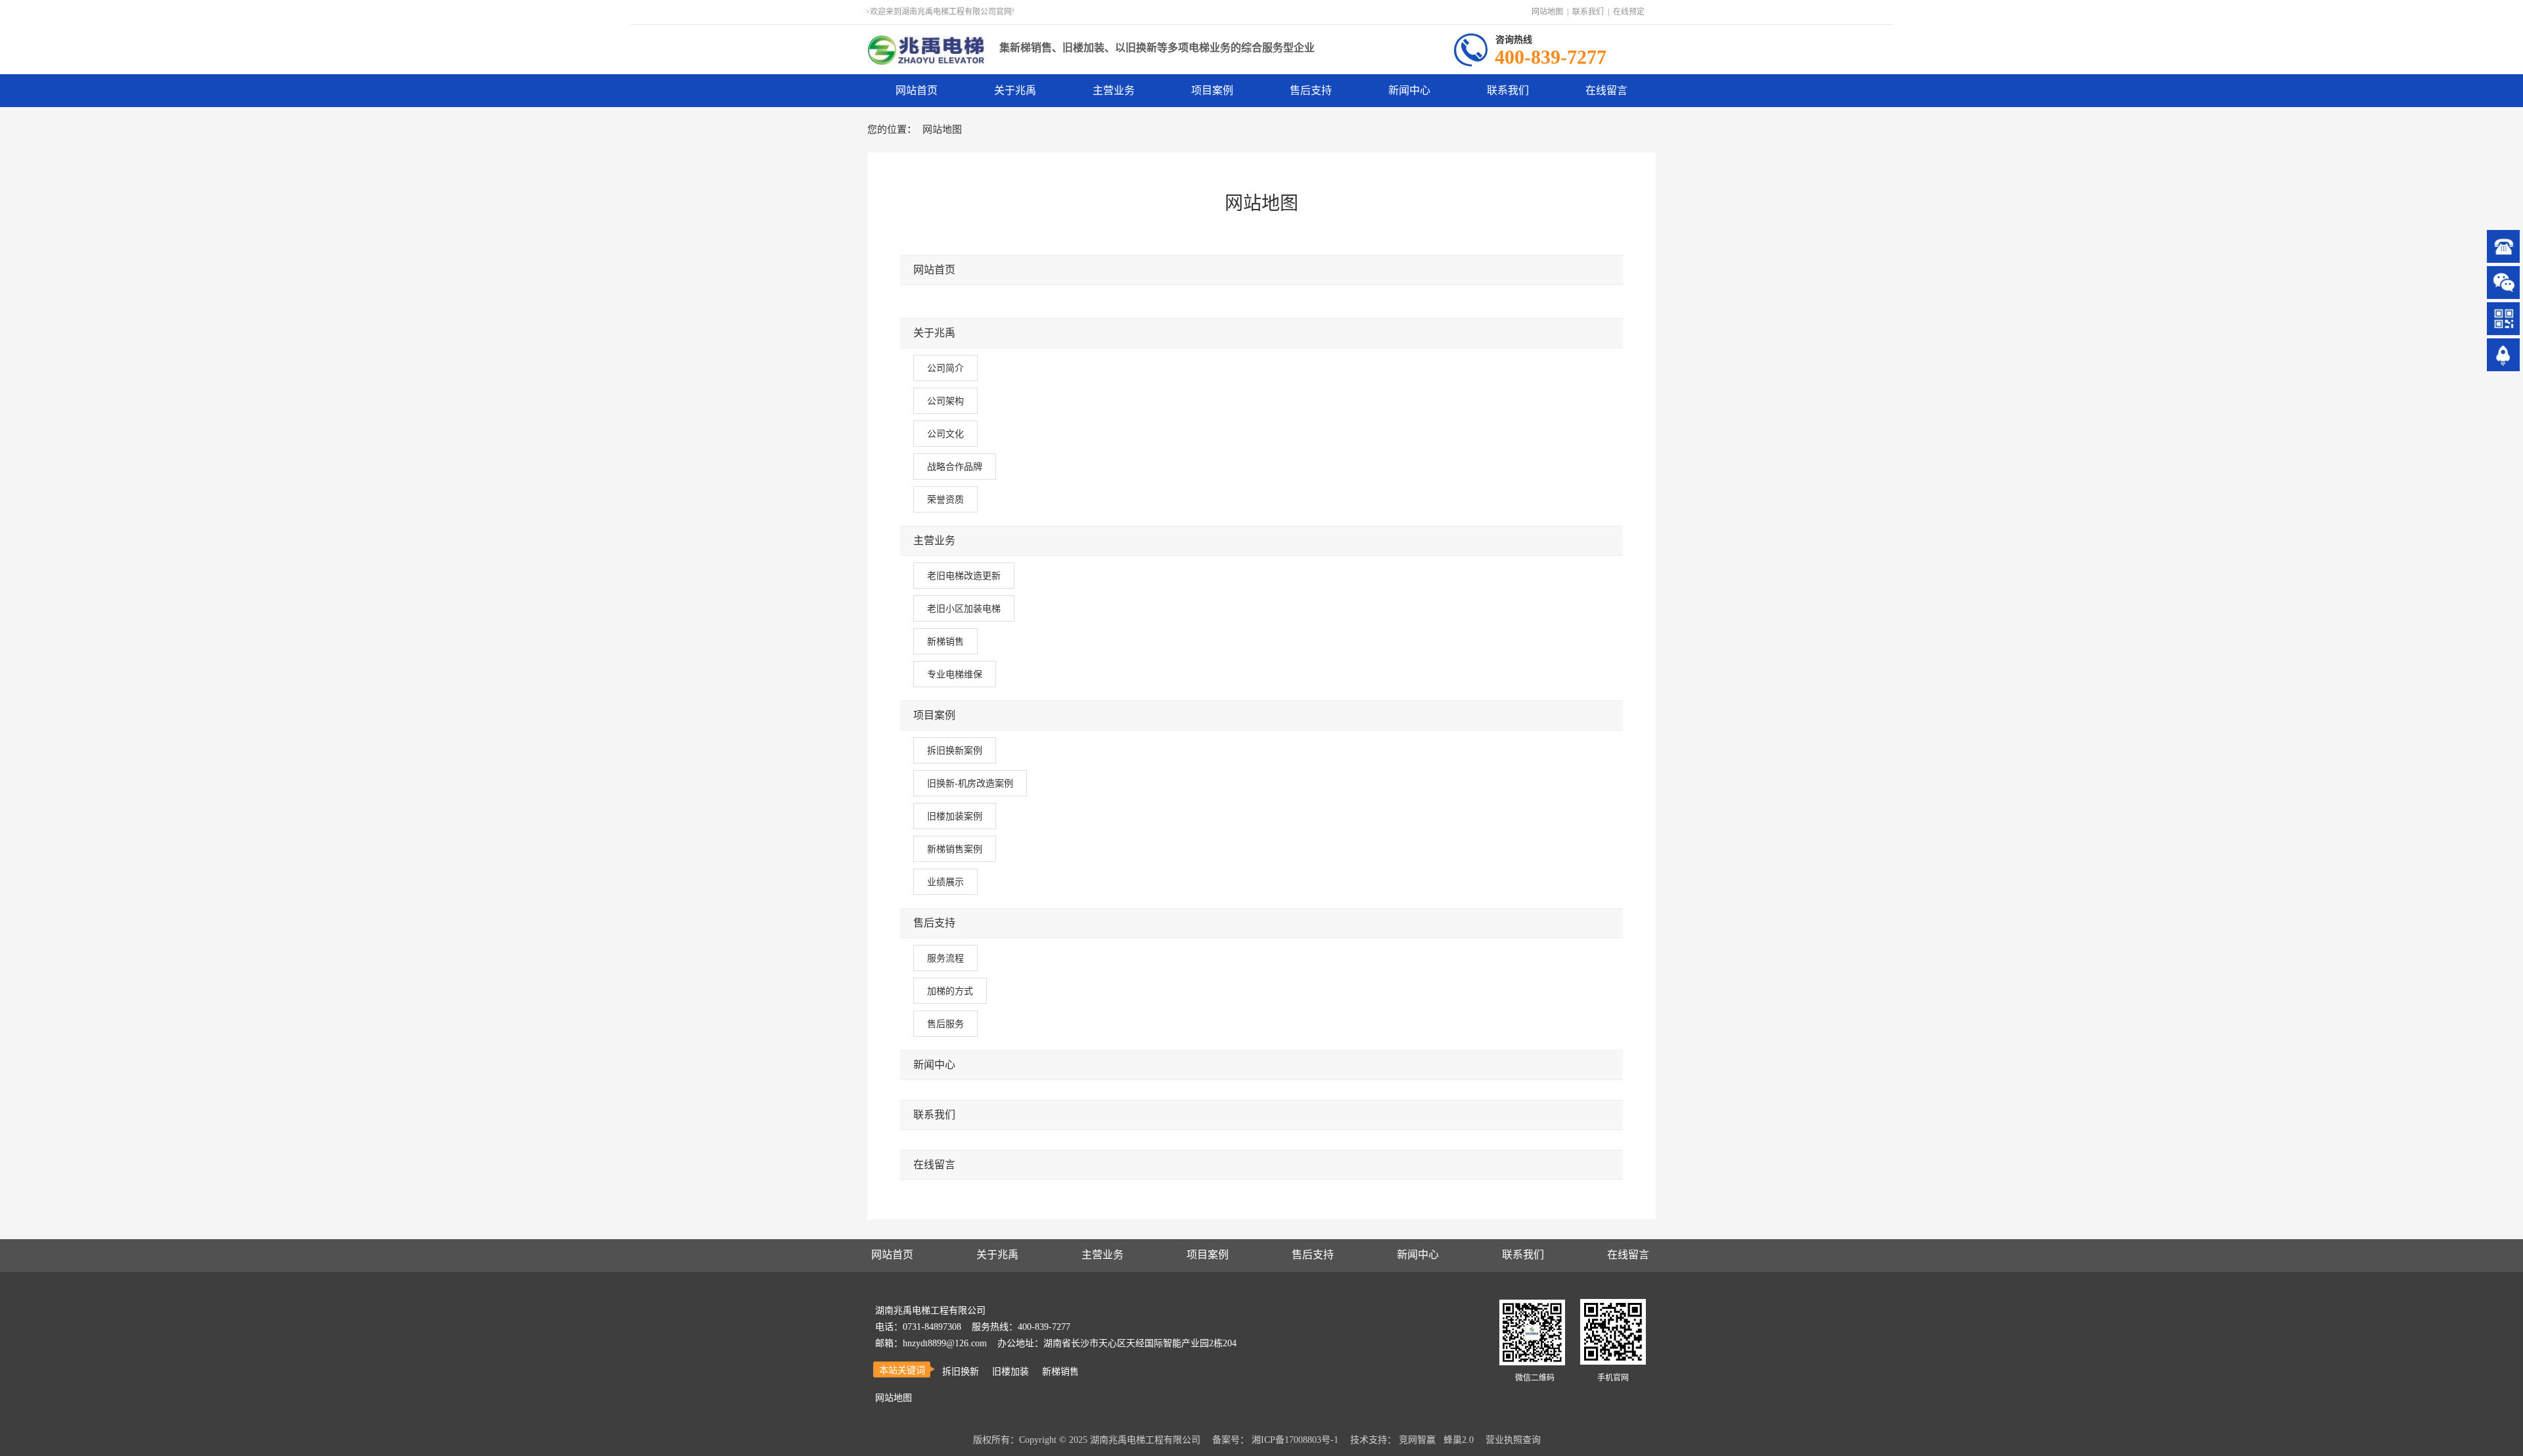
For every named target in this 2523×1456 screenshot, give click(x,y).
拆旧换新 (961, 1372)
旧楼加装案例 (955, 816)
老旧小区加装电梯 (964, 608)
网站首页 (934, 270)
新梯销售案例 (955, 849)
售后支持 (934, 923)
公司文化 (945, 434)
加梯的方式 (950, 991)
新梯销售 (945, 641)
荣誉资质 (945, 499)
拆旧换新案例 (955, 750)
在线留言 (934, 1165)
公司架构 (945, 401)
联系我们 (1588, 12)
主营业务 (934, 540)
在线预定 (1629, 12)
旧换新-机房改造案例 (970, 783)
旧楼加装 (1011, 1372)
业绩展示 (945, 882)
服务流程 (945, 958)
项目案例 (934, 715)
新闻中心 (934, 1065)
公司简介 (945, 368)
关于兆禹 (934, 333)
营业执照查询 (1513, 1440)
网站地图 (1547, 12)
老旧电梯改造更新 (964, 576)
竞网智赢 (1417, 1440)
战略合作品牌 (955, 466)
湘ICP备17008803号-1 (1295, 1440)
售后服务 (945, 1024)
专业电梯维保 (955, 674)
